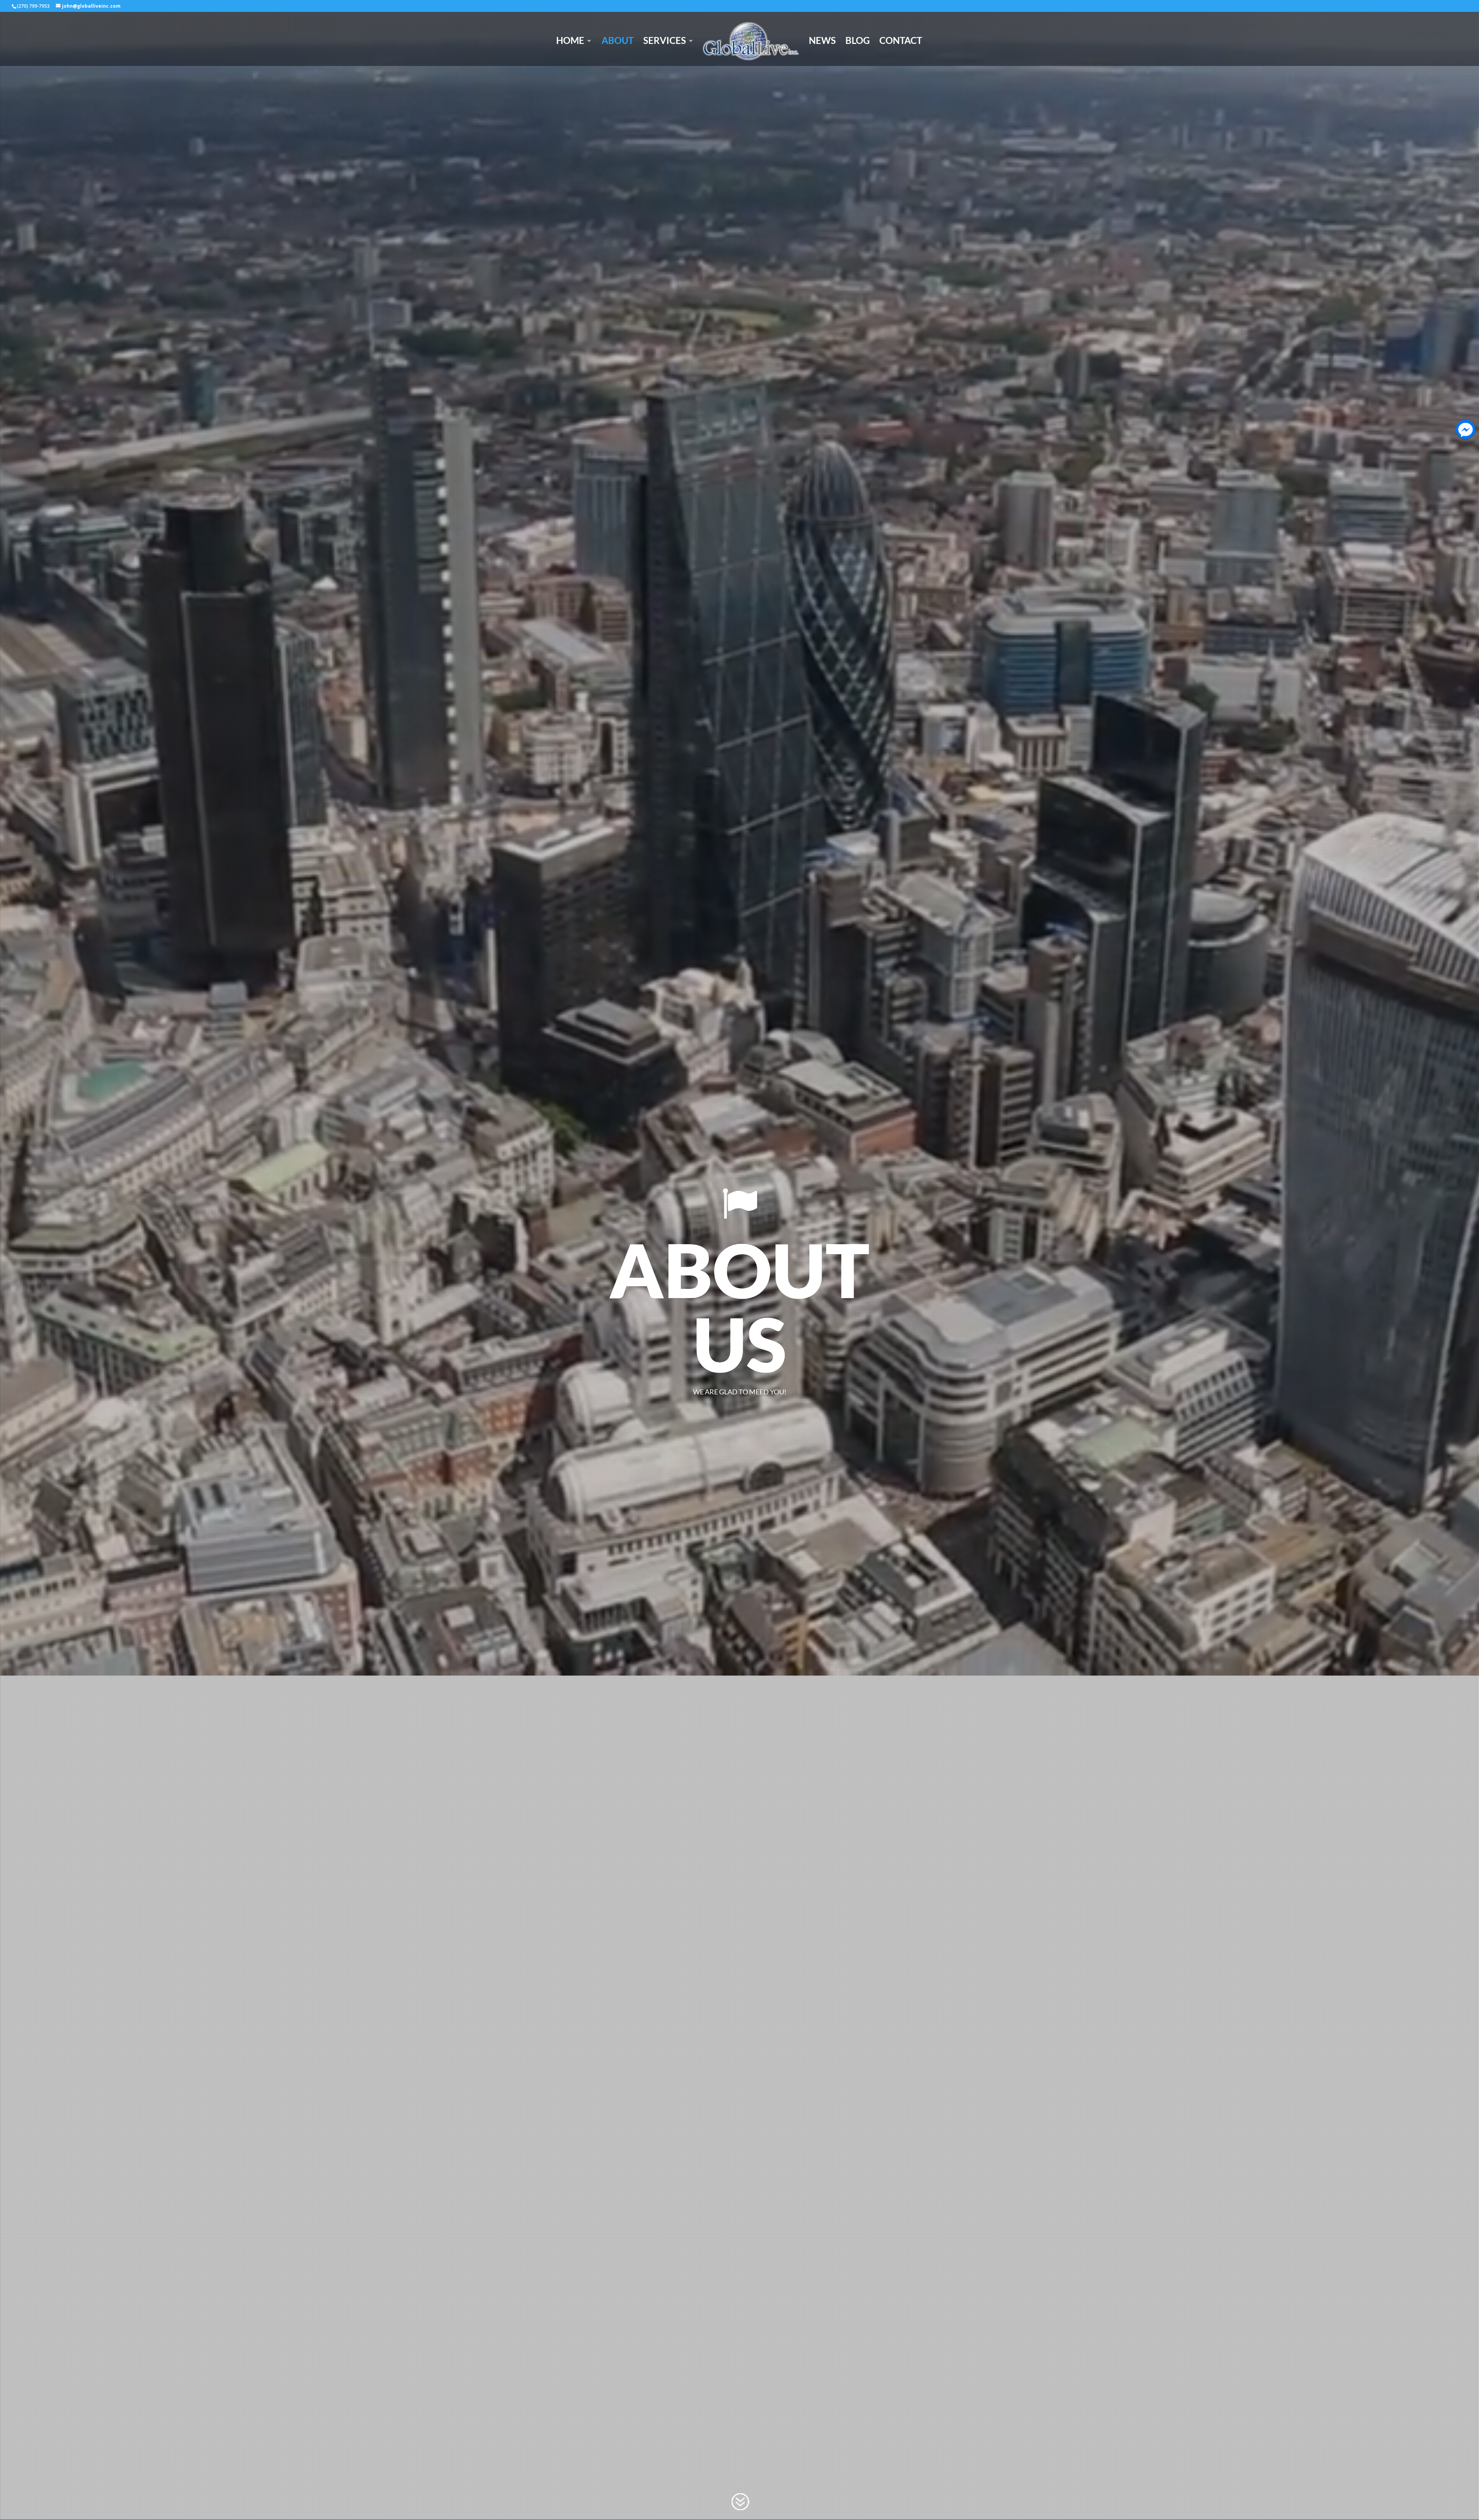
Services (665, 42)
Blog (858, 42)
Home (570, 42)
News (822, 42)
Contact (901, 42)
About (618, 42)
